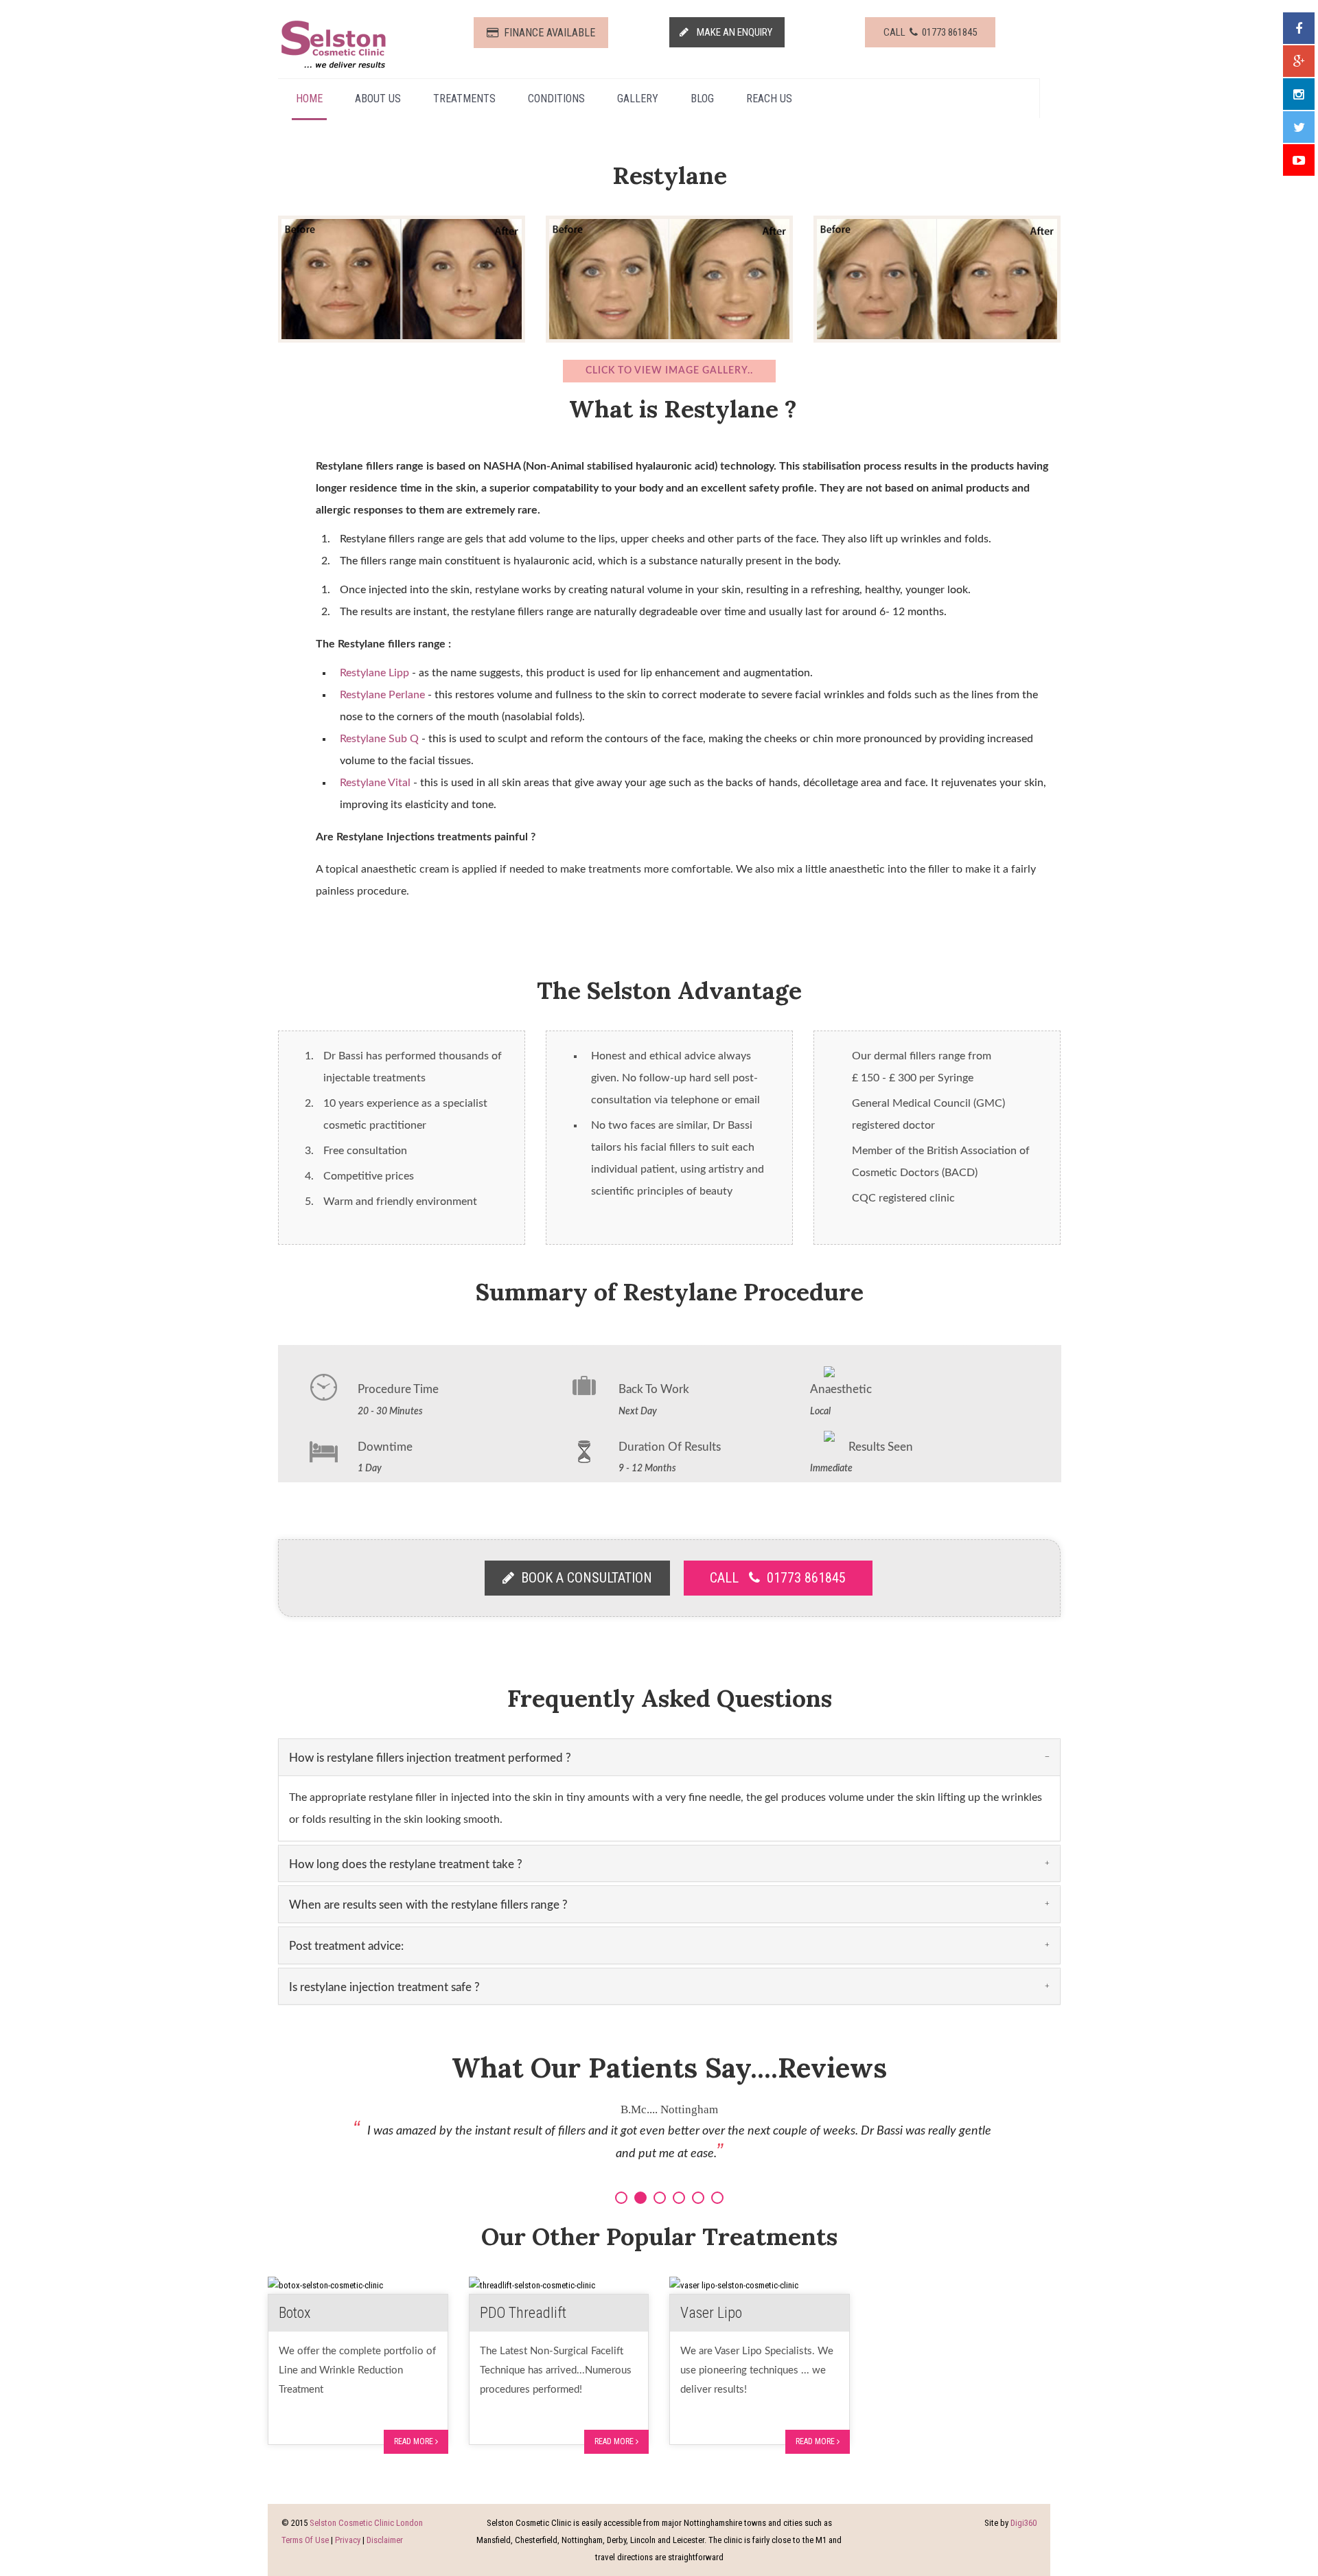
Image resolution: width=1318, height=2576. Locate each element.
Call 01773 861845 (930, 32)
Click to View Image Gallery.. (669, 371)
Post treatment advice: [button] (346, 1946)
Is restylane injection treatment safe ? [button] (384, 1987)
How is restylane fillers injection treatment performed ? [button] (430, 1758)
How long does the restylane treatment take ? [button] (406, 1864)
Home (309, 99)
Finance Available (547, 33)
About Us (378, 99)
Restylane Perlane (382, 695)
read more (415, 2441)
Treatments (464, 99)
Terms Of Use (305, 2540)
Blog (702, 99)
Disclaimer (385, 2540)
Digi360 (1024, 2523)
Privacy (348, 2540)
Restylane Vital (375, 783)
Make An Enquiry (731, 32)
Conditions (556, 99)
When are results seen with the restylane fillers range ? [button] (428, 1905)
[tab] (669, 1757)
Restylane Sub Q (379, 739)
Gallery (638, 99)
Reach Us (769, 99)
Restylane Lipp (374, 673)
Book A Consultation (583, 1578)
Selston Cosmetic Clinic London (366, 2523)
